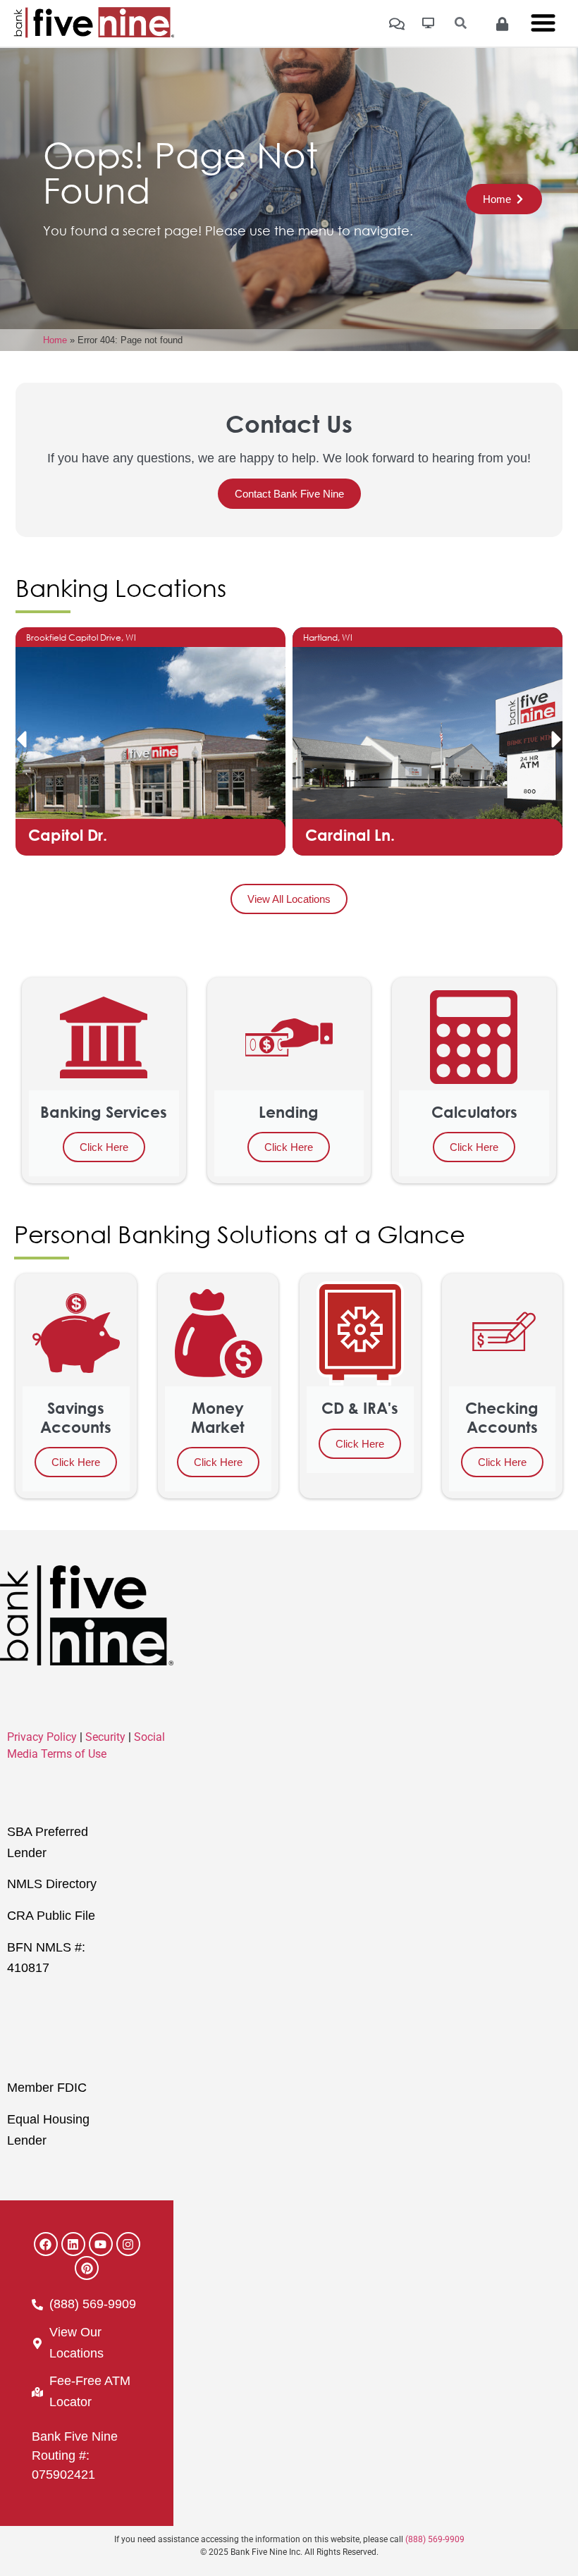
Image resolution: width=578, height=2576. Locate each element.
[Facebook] (46, 2244)
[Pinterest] (87, 2268)
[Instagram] (128, 2244)
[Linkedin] (73, 2244)
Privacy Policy (42, 1737)
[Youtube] (101, 2244)
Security (105, 1737)
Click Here (104, 1147)
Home (55, 340)
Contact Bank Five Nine (289, 494)
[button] (21, 739)
